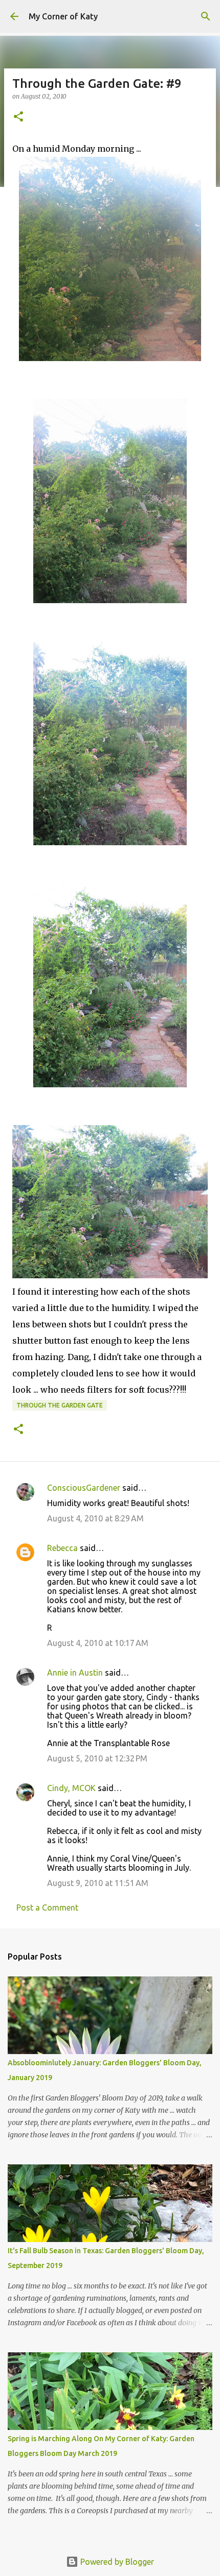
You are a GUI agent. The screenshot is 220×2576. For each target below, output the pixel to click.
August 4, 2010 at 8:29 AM (95, 1518)
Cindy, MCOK (71, 1788)
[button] (18, 117)
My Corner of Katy (63, 16)
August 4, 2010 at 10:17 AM (98, 1643)
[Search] (206, 16)
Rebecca (62, 1548)
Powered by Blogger (116, 2562)
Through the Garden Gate (60, 1405)
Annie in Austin (75, 1673)
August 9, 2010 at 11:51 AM (98, 1883)
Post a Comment (47, 1907)
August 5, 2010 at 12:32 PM (97, 1758)
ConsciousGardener (84, 1488)
